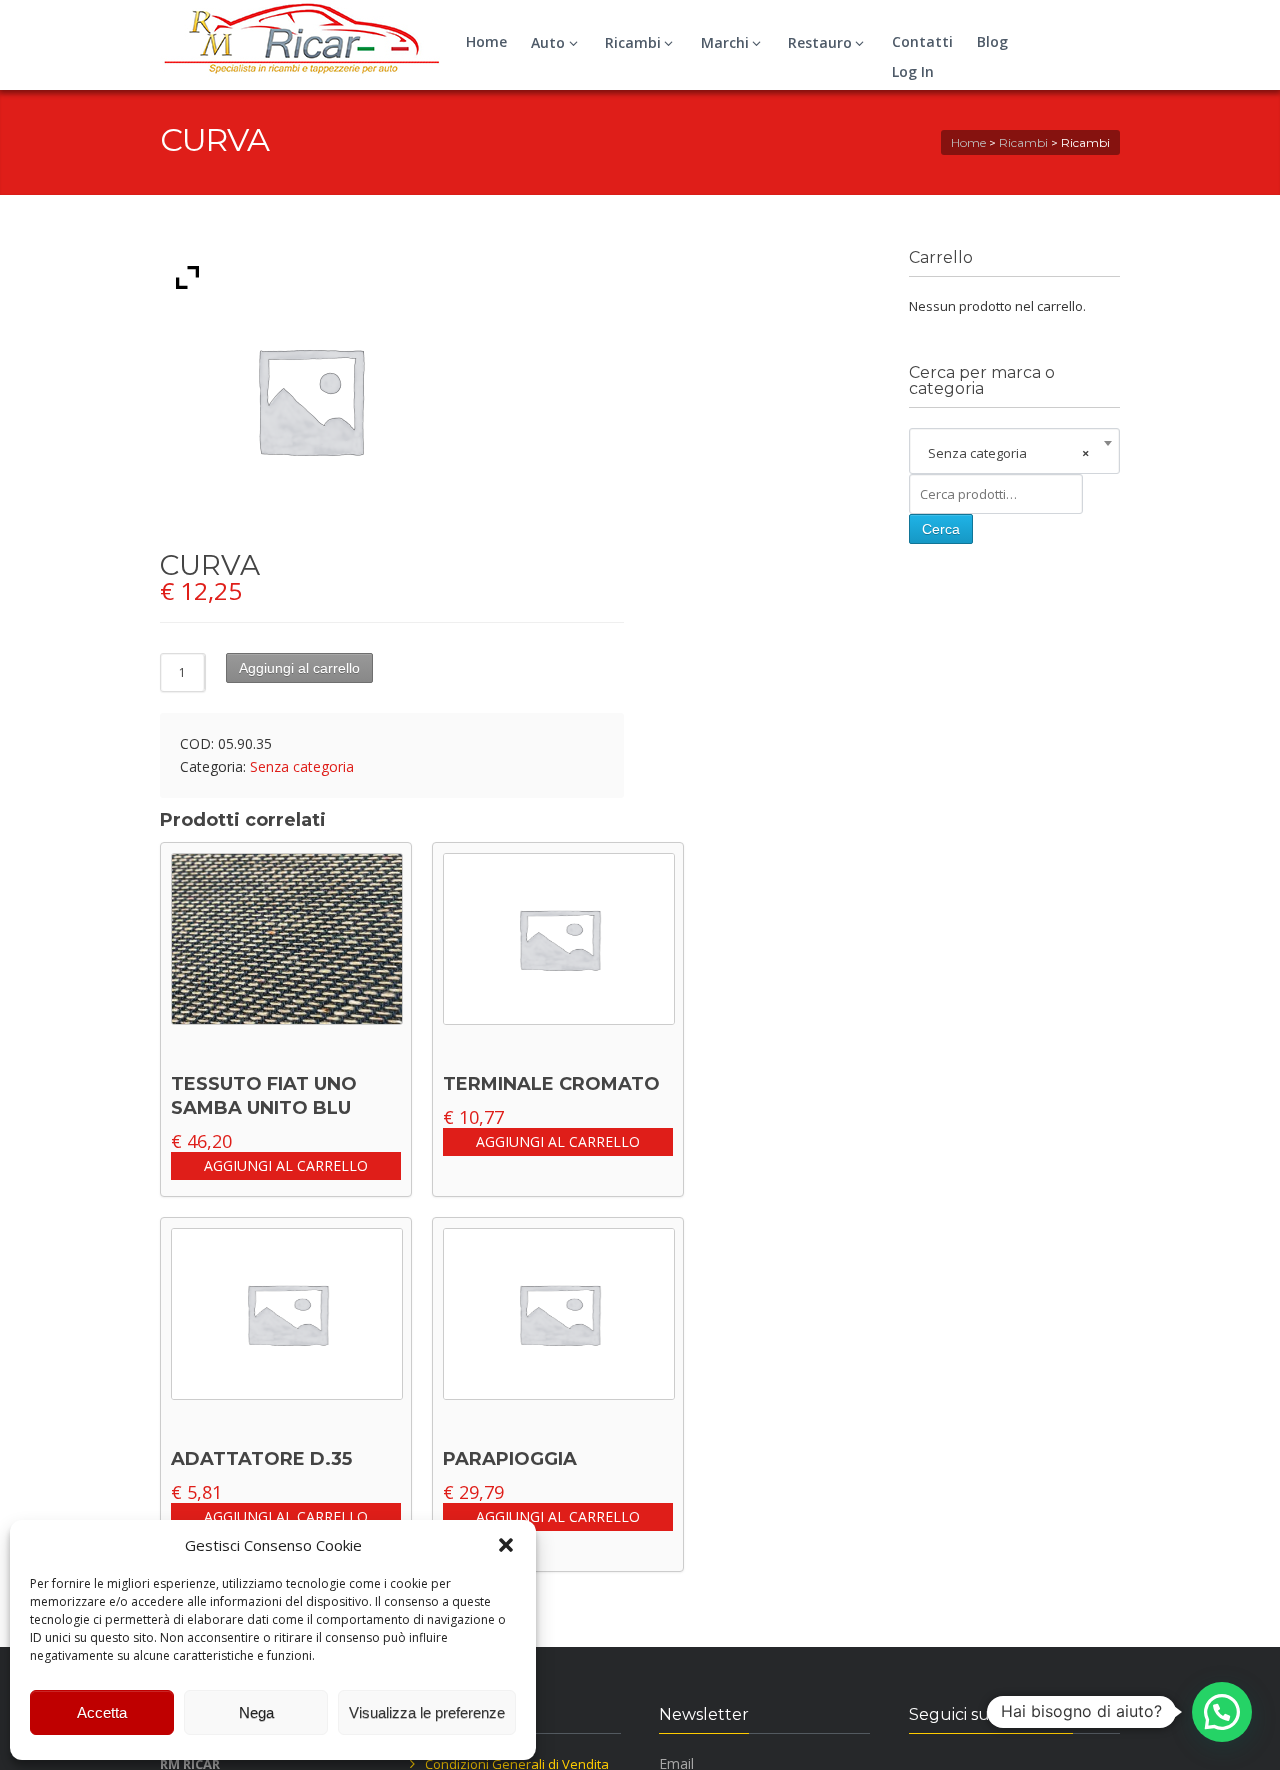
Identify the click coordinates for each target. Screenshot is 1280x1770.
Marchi (725, 42)
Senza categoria (302, 766)
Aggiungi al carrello (299, 668)
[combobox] (1014, 453)
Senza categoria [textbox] (1008, 453)
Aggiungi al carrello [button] (286, 1165)
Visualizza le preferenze (427, 1712)
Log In (913, 71)
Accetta (102, 1712)
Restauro (820, 42)
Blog (992, 41)
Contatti (922, 41)
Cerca (941, 529)
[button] (506, 1545)
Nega (256, 1712)
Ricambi (633, 42)
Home (486, 41)
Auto (548, 42)
